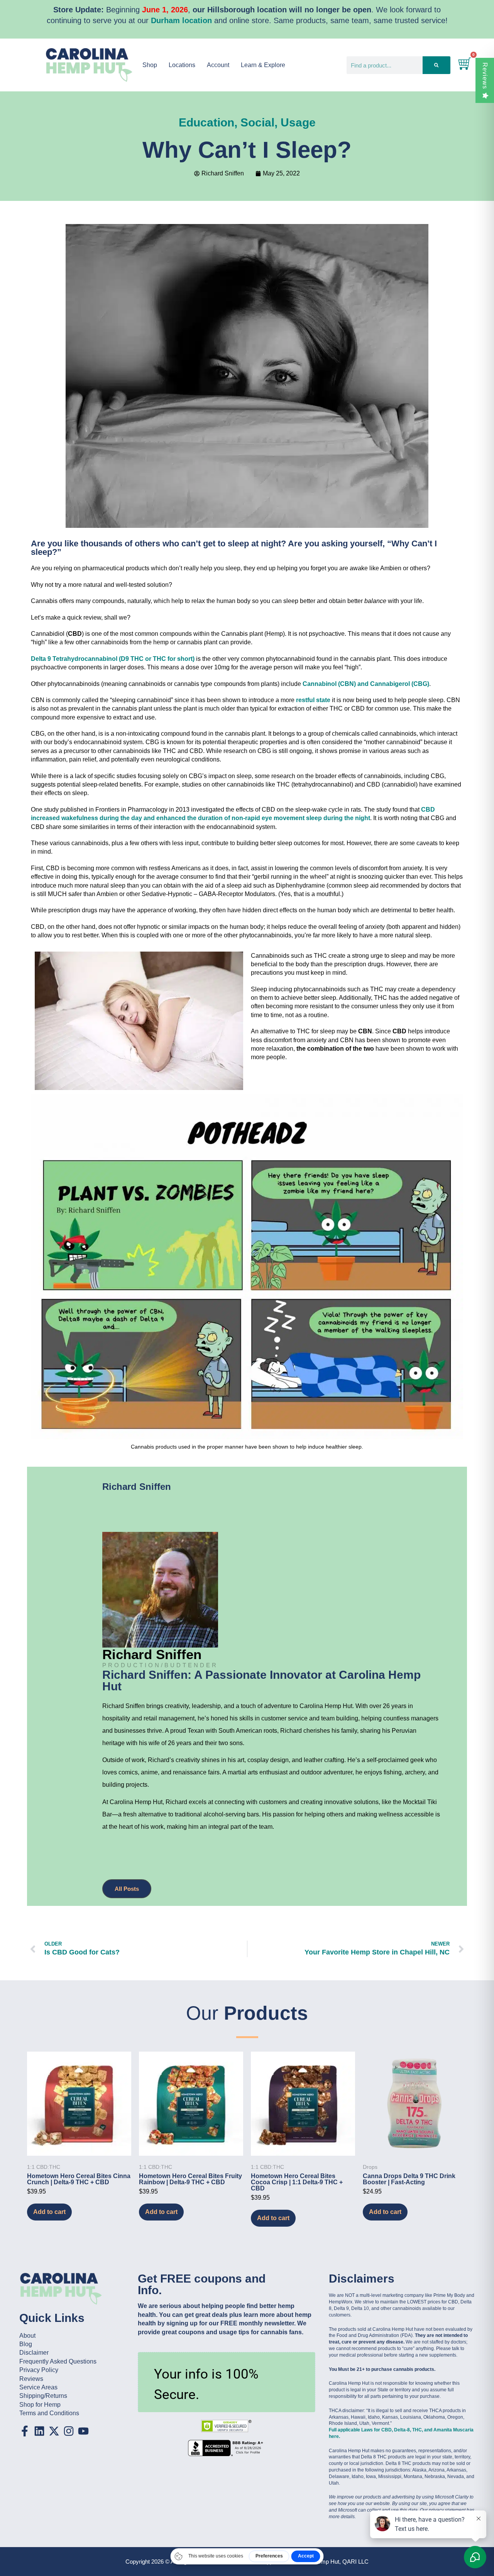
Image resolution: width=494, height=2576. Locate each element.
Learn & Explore (263, 65)
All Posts (127, 1889)
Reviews (485, 76)
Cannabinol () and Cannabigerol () (366, 684)
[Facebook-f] (25, 2431)
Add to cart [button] (49, 2212)
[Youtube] (83, 2431)
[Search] (436, 65)
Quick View (79, 2145)
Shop (150, 65)
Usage (298, 122)
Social (257, 122)
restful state (313, 700)
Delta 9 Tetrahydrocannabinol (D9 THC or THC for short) (113, 659)
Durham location (181, 20)
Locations (182, 65)
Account (218, 65)
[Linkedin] (39, 2431)
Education (206, 122)
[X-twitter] (54, 2431)
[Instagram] (69, 2431)
